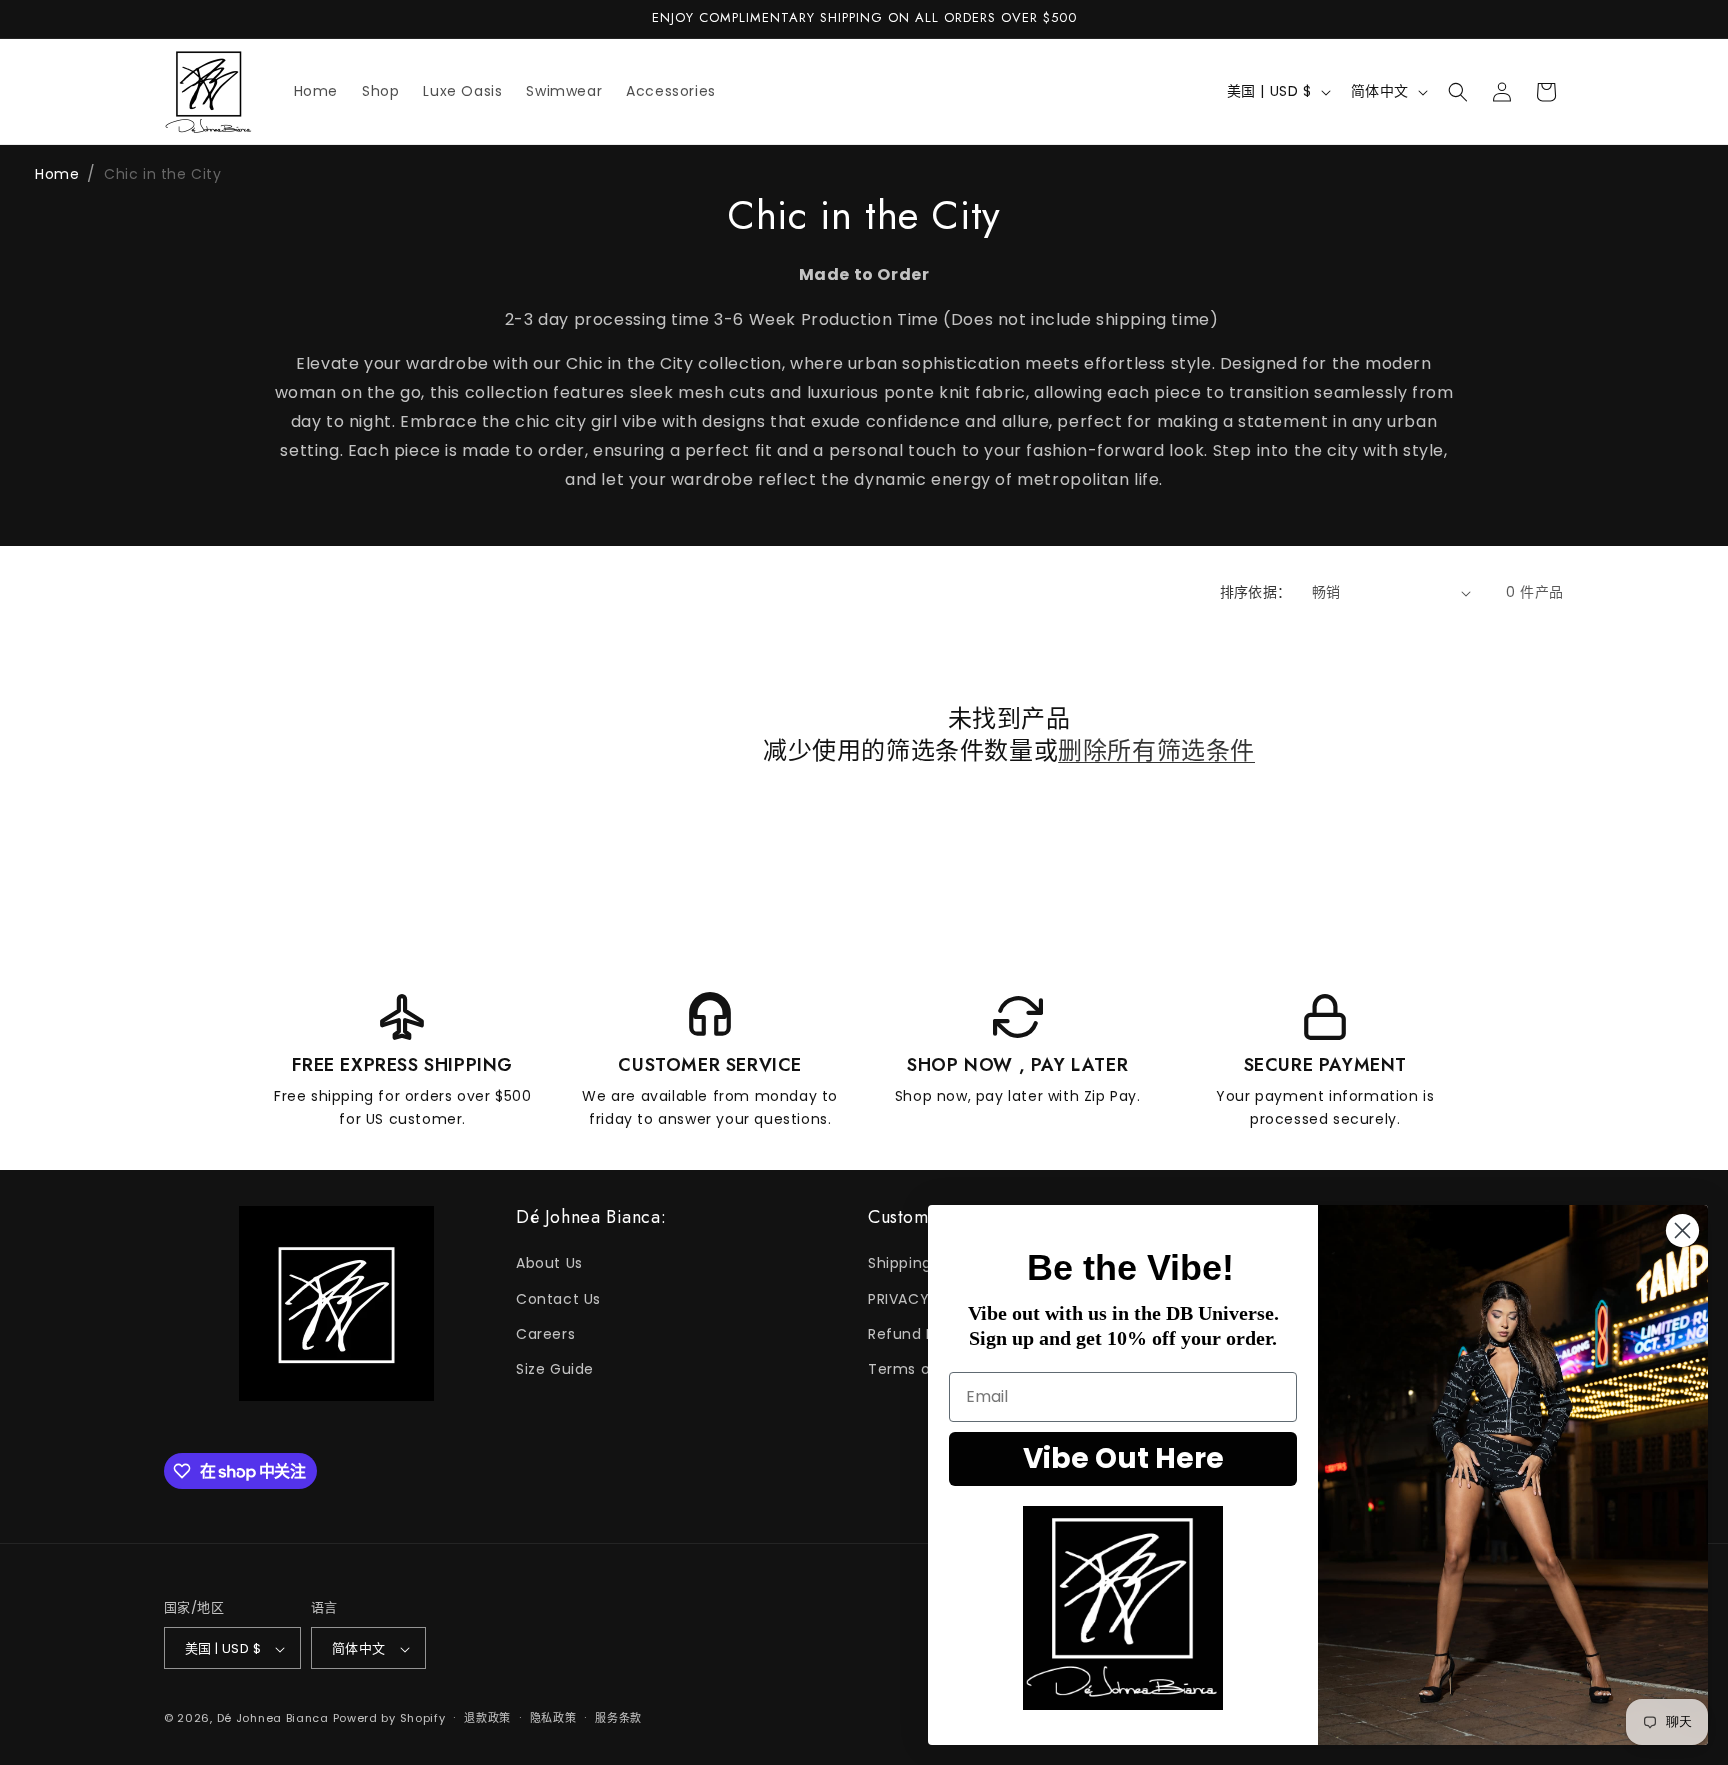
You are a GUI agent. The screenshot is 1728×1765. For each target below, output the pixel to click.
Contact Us (558, 1299)
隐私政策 (553, 1718)
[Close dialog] (1682, 1230)
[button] (1458, 92)
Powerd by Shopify (389, 1719)
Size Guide (555, 1369)
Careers (545, 1334)
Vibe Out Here (1123, 1458)
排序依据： (1256, 592)
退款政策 (487, 1718)
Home (57, 174)
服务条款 (618, 1718)
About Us (549, 1264)
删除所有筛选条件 (1156, 750)
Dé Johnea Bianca (273, 1719)
